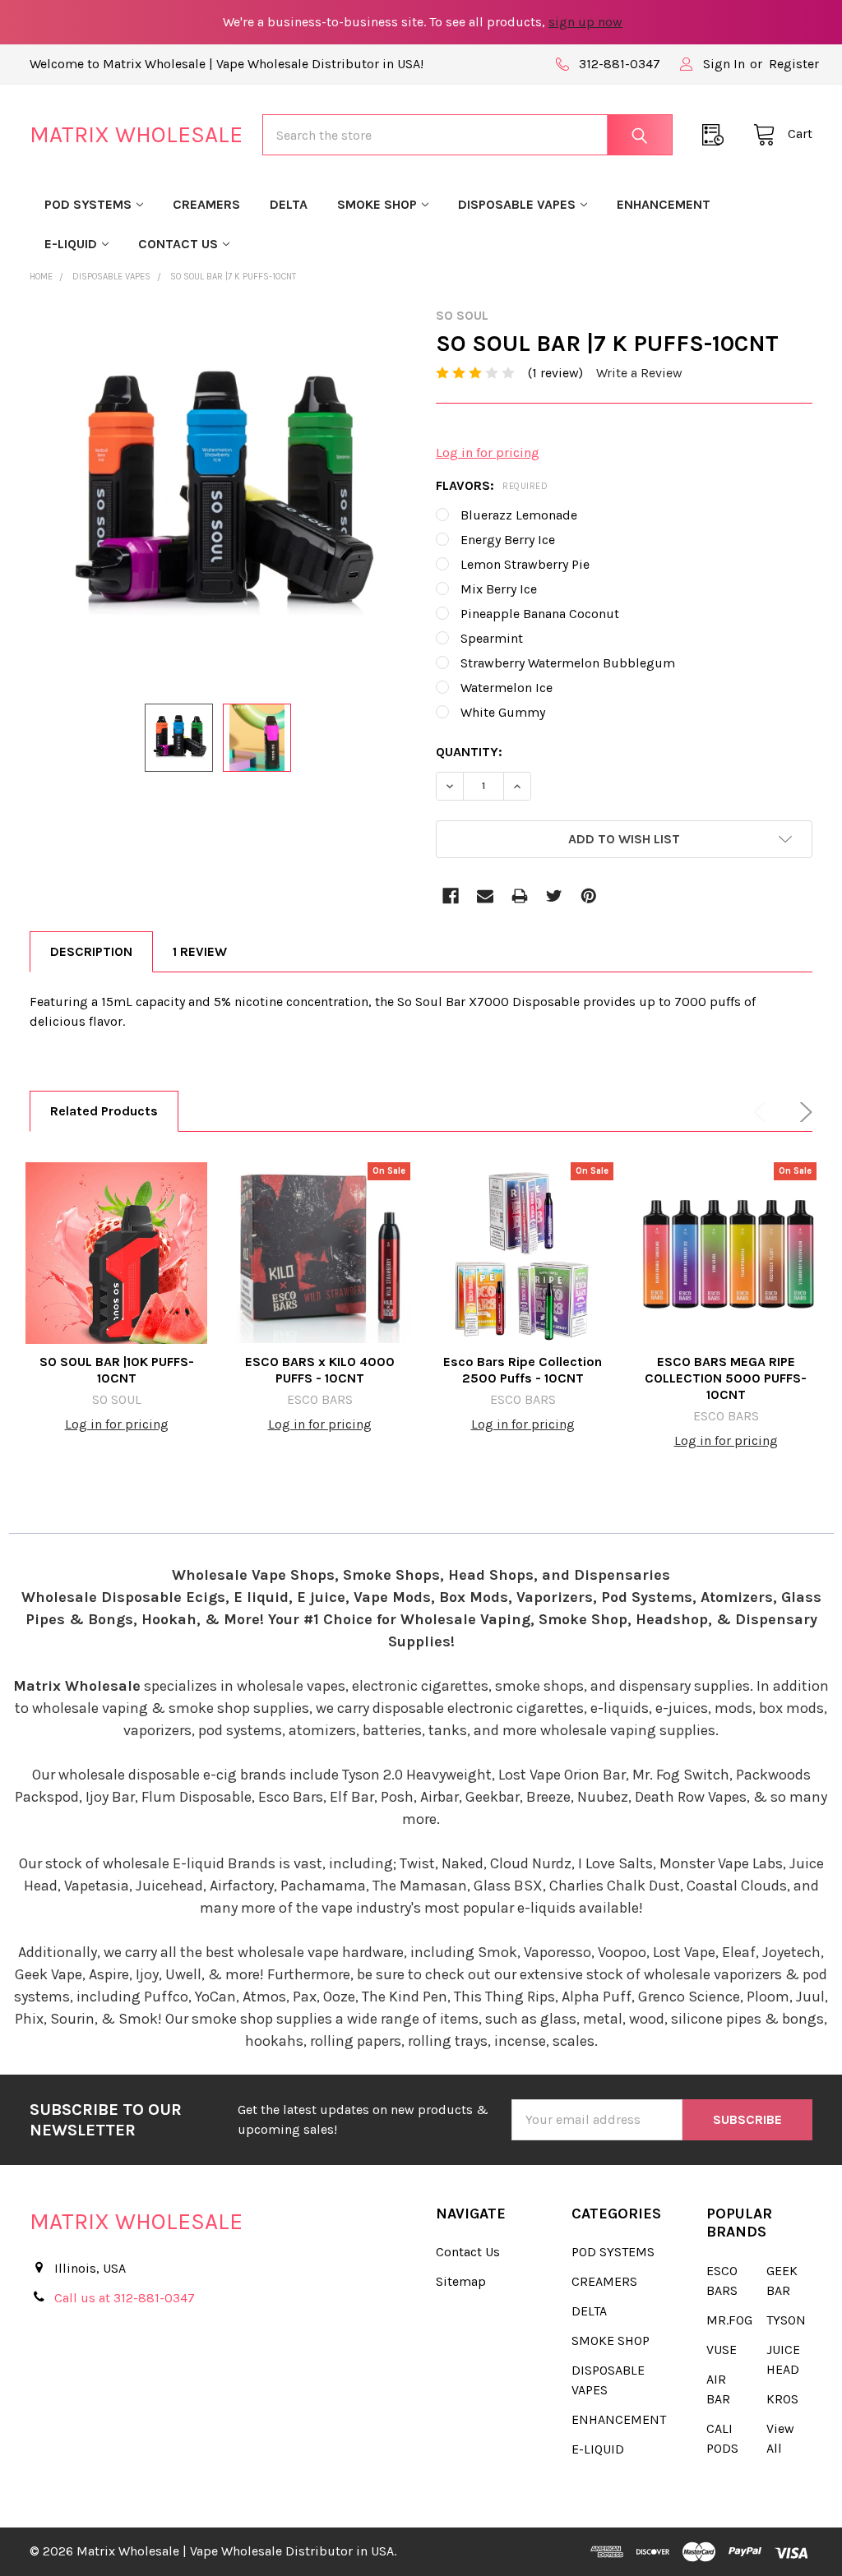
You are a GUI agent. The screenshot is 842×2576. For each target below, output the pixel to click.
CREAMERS (206, 204)
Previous (763, 1112)
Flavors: (492, 485)
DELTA (289, 204)
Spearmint (492, 638)
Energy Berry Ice (508, 540)
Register (794, 64)
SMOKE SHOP (377, 204)
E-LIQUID (71, 244)
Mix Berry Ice (499, 589)
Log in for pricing (488, 452)
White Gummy (503, 712)
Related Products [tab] (104, 1111)
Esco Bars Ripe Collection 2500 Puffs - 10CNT (523, 1370)
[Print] (520, 896)
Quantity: (469, 752)
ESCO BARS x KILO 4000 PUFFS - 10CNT (320, 1370)
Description (91, 951)
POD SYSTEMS (88, 204)
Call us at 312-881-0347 (125, 2298)
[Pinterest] (589, 896)
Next (803, 1112)
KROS (782, 2399)
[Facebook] (451, 896)
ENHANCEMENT (664, 204)
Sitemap (461, 2281)
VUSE (722, 2350)
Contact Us (178, 244)
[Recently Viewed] (718, 135)
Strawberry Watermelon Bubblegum (568, 663)
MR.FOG (729, 2320)
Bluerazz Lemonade (519, 515)
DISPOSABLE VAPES (517, 204)
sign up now (585, 22)
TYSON (786, 2320)
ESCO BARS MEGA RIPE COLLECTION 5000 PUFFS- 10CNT (726, 1378)
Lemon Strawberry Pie (525, 564)
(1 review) (555, 373)
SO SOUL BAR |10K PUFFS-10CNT (117, 1370)
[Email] (485, 896)
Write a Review (639, 373)
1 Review (200, 951)
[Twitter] (554, 896)
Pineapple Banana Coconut (540, 614)
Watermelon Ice (507, 688)
